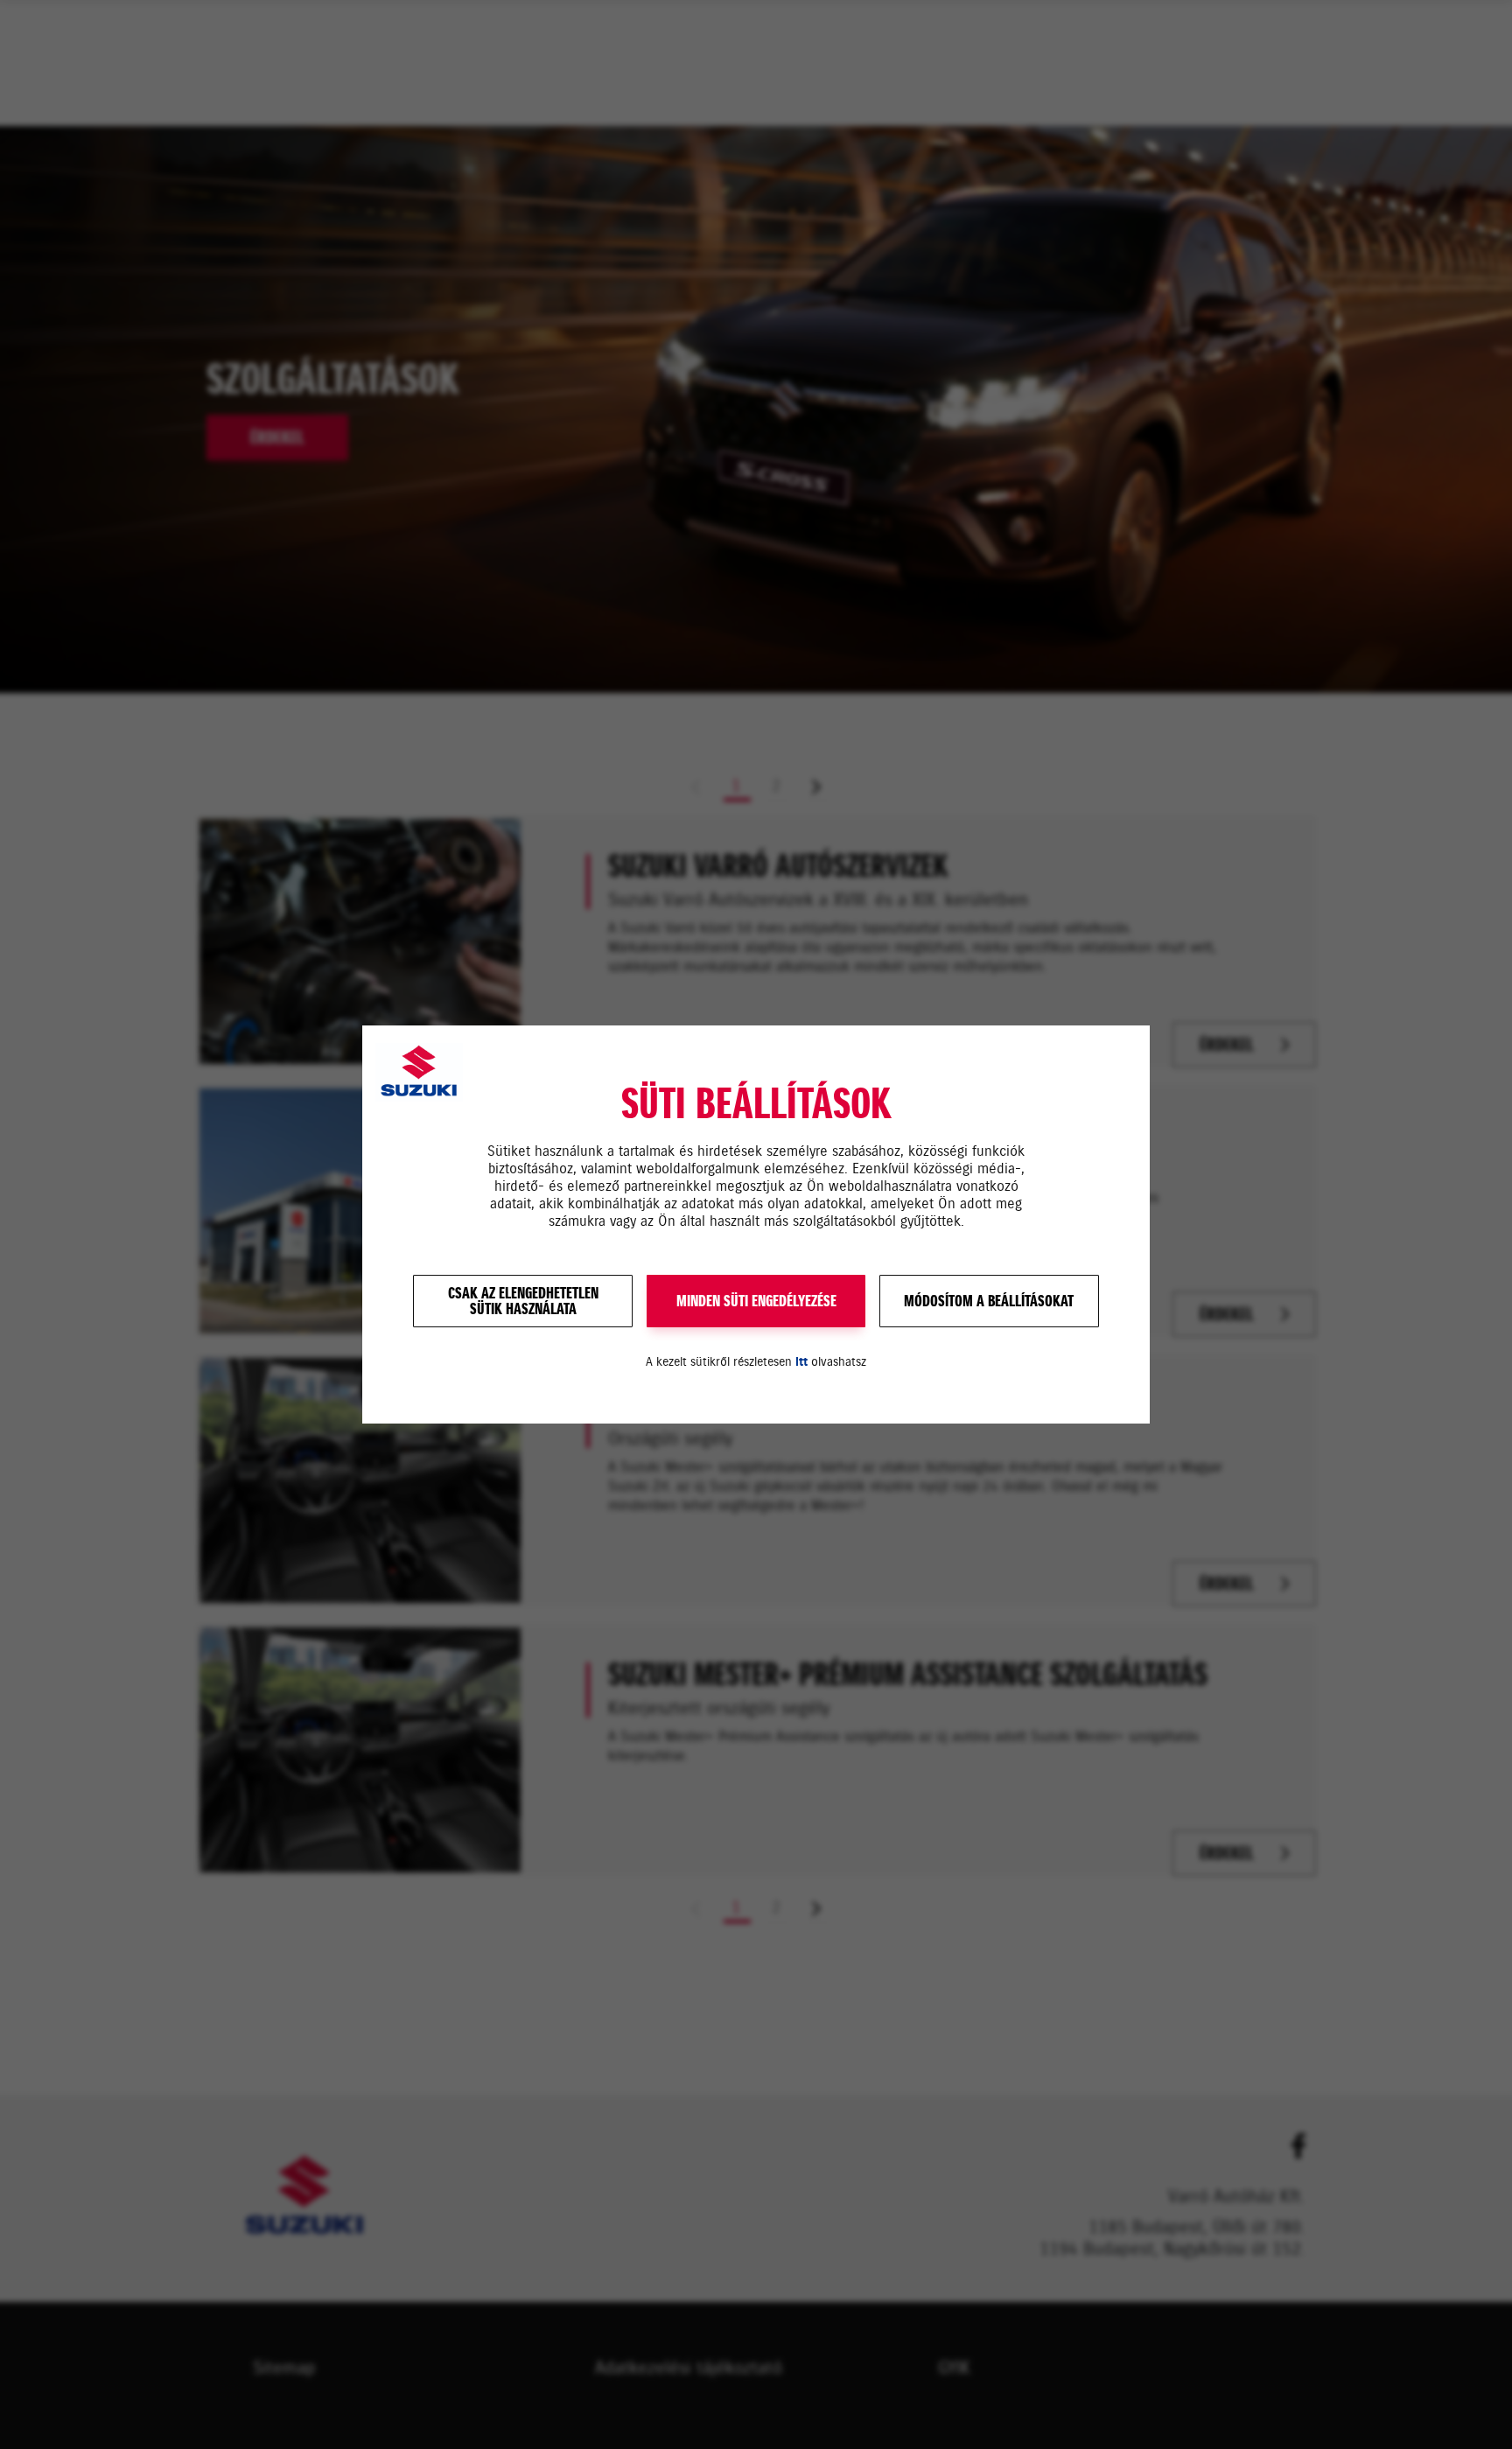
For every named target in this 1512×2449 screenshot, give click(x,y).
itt (801, 1362)
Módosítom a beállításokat (989, 1301)
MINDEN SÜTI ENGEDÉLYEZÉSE (756, 1301)
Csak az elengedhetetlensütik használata (523, 1301)
